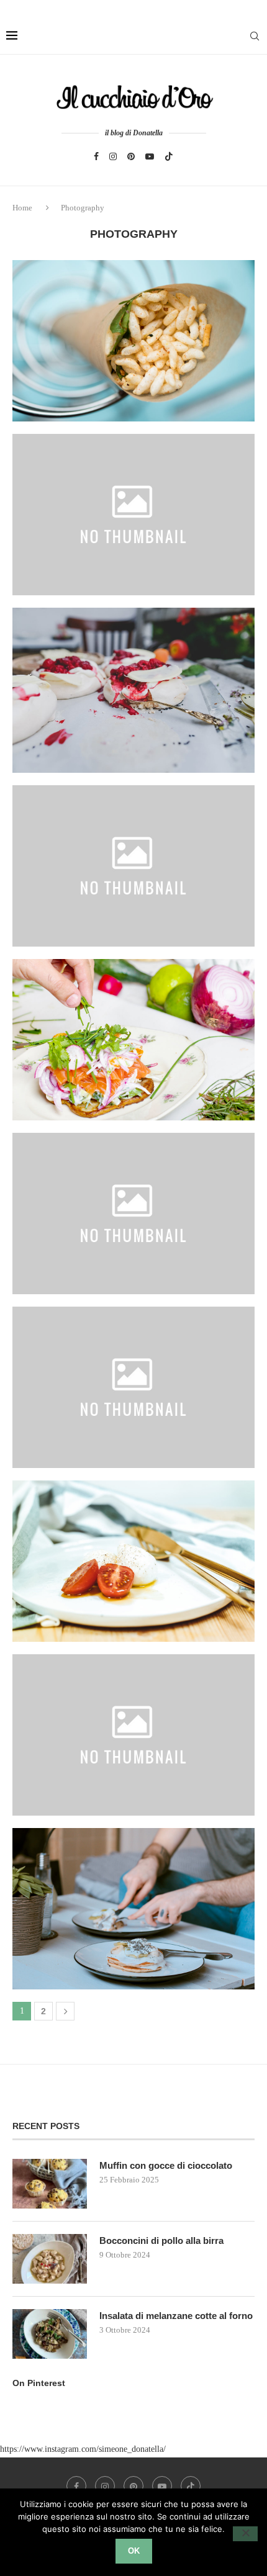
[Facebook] (96, 156)
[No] (245, 2534)
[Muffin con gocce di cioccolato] (50, 2184)
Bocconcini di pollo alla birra (161, 2240)
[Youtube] (150, 156)
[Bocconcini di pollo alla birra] (50, 2259)
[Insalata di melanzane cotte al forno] (50, 2334)
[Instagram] (113, 156)
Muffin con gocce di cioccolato (166, 2165)
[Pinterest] (131, 156)
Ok (134, 2551)
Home (23, 208)
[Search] (255, 36)
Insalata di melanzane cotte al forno (176, 2316)
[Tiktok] (169, 156)
